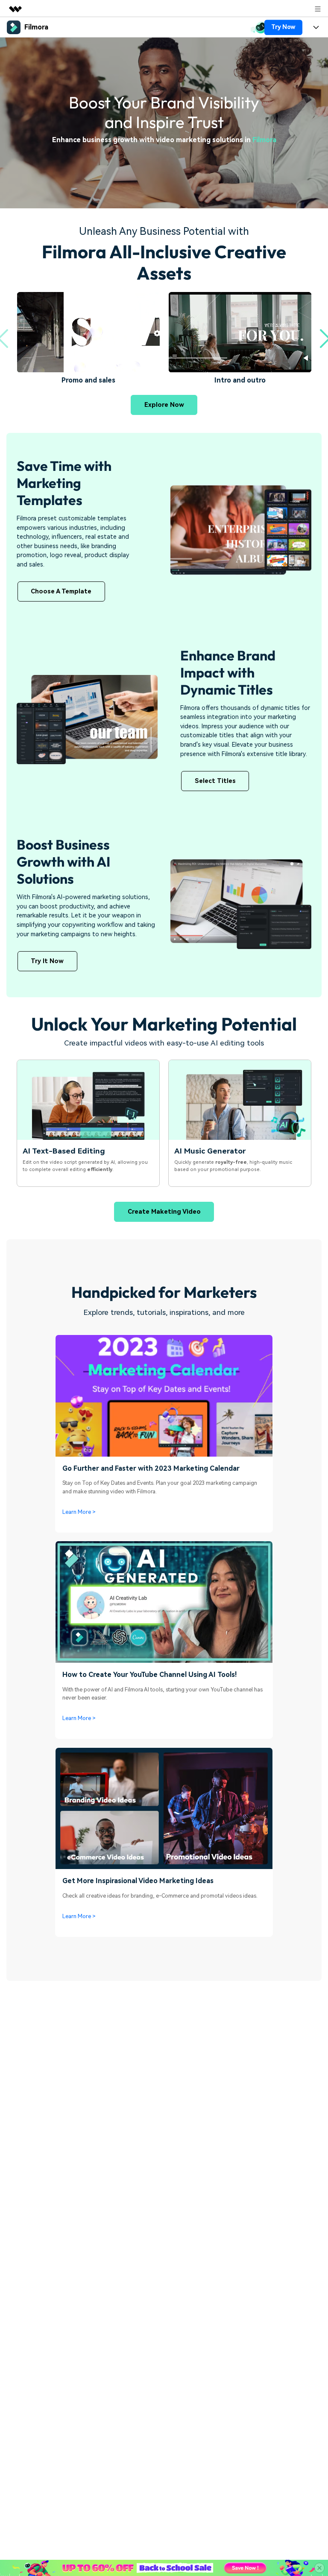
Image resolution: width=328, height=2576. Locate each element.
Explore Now (164, 405)
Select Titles (215, 781)
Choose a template (61, 591)
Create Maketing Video (164, 1212)
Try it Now (47, 961)
